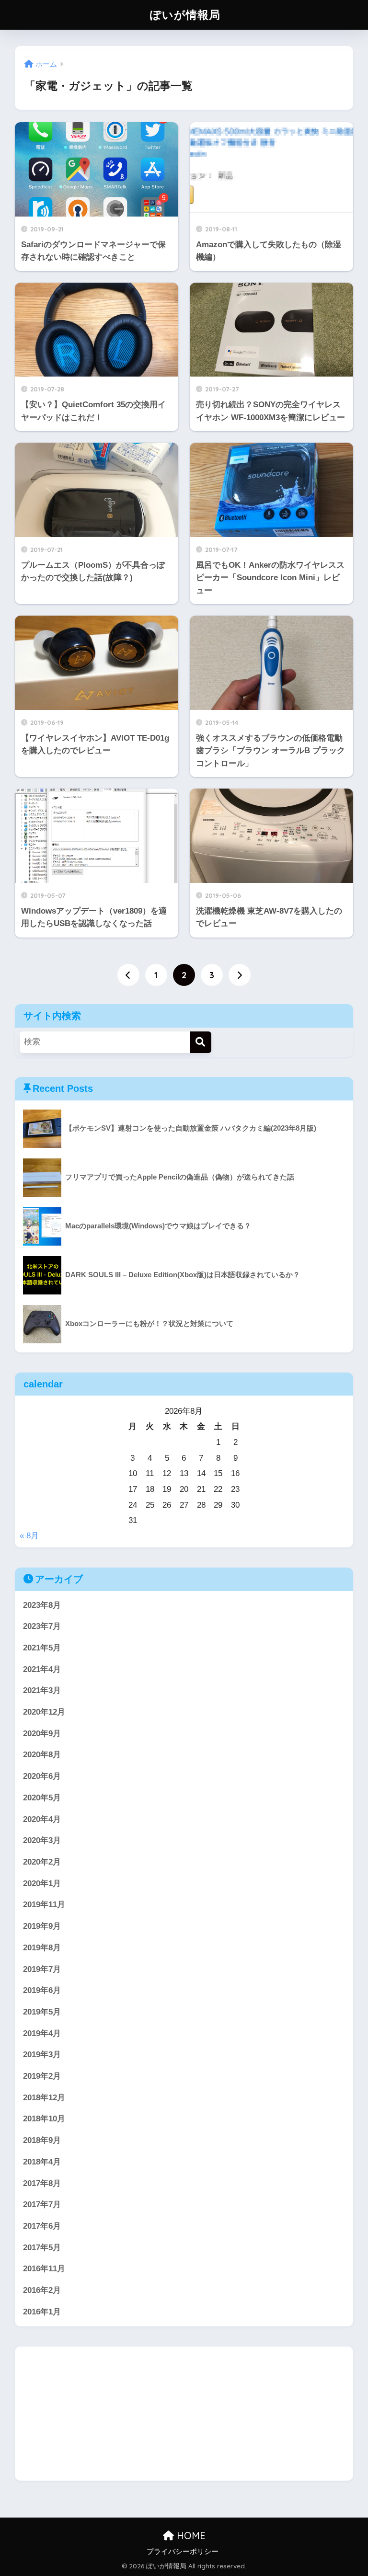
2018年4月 (42, 2162)
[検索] (201, 1042)
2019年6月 (42, 1990)
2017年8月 (42, 2183)
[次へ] (240, 975)
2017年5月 (42, 2248)
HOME (190, 2536)
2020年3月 (42, 1840)
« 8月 (29, 1536)
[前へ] (128, 975)
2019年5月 (42, 2012)
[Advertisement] (184, 2414)
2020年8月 (42, 1755)
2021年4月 (42, 1669)
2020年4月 (42, 1819)
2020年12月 (44, 1712)
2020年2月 (42, 1862)
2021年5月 (42, 1648)
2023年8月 (42, 1605)
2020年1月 (42, 1883)
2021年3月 (42, 1690)
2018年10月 (44, 2119)
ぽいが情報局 (185, 15)
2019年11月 (44, 1905)
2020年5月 (42, 1798)
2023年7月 (42, 1626)
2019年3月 (42, 2055)
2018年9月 (42, 2140)
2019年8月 (42, 1948)
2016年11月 (44, 2269)
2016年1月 (42, 2312)
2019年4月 (42, 2033)
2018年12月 (44, 2098)
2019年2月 (42, 2076)
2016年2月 (42, 2290)
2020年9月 (42, 1734)
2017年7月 (42, 2204)
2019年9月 (42, 1926)
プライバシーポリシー (183, 2552)
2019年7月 (42, 1969)
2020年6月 (42, 1776)
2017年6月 (42, 2226)
